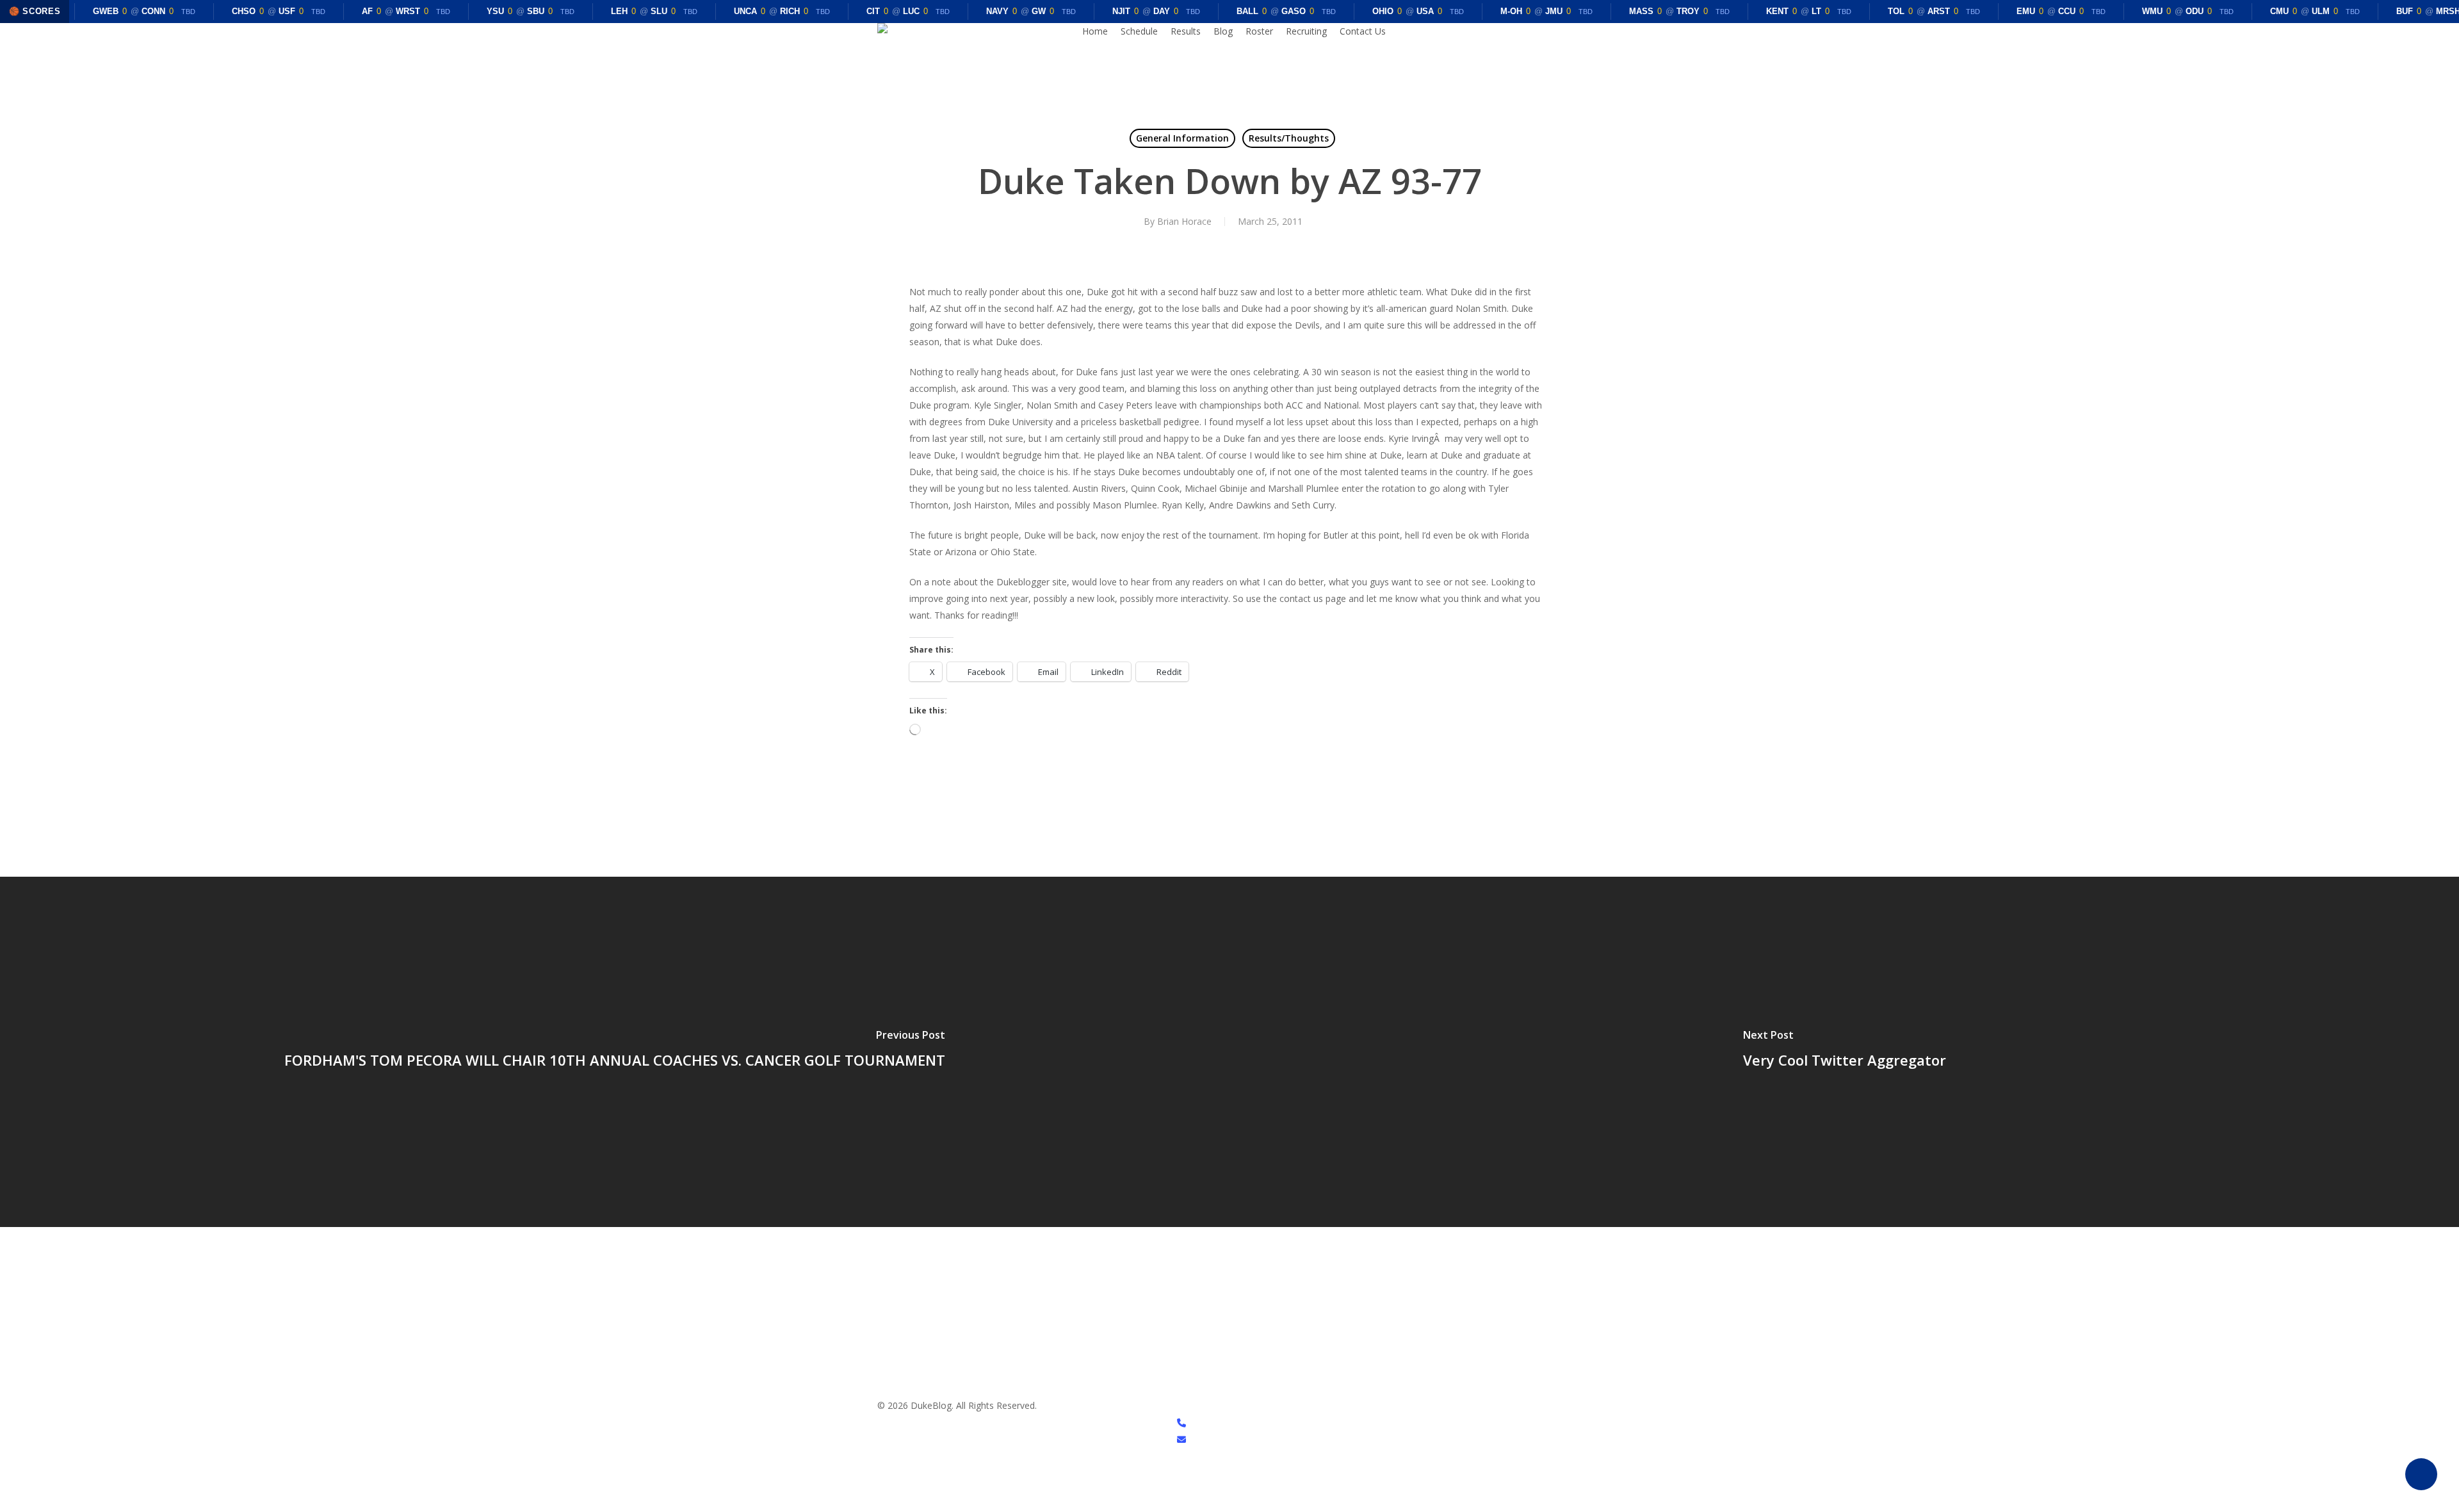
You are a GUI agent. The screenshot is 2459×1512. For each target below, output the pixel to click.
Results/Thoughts (1289, 138)
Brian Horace (1184, 221)
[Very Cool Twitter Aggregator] (1844, 1052)
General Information (1182, 138)
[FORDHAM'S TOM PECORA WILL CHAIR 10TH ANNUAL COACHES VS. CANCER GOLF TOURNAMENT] (615, 1052)
